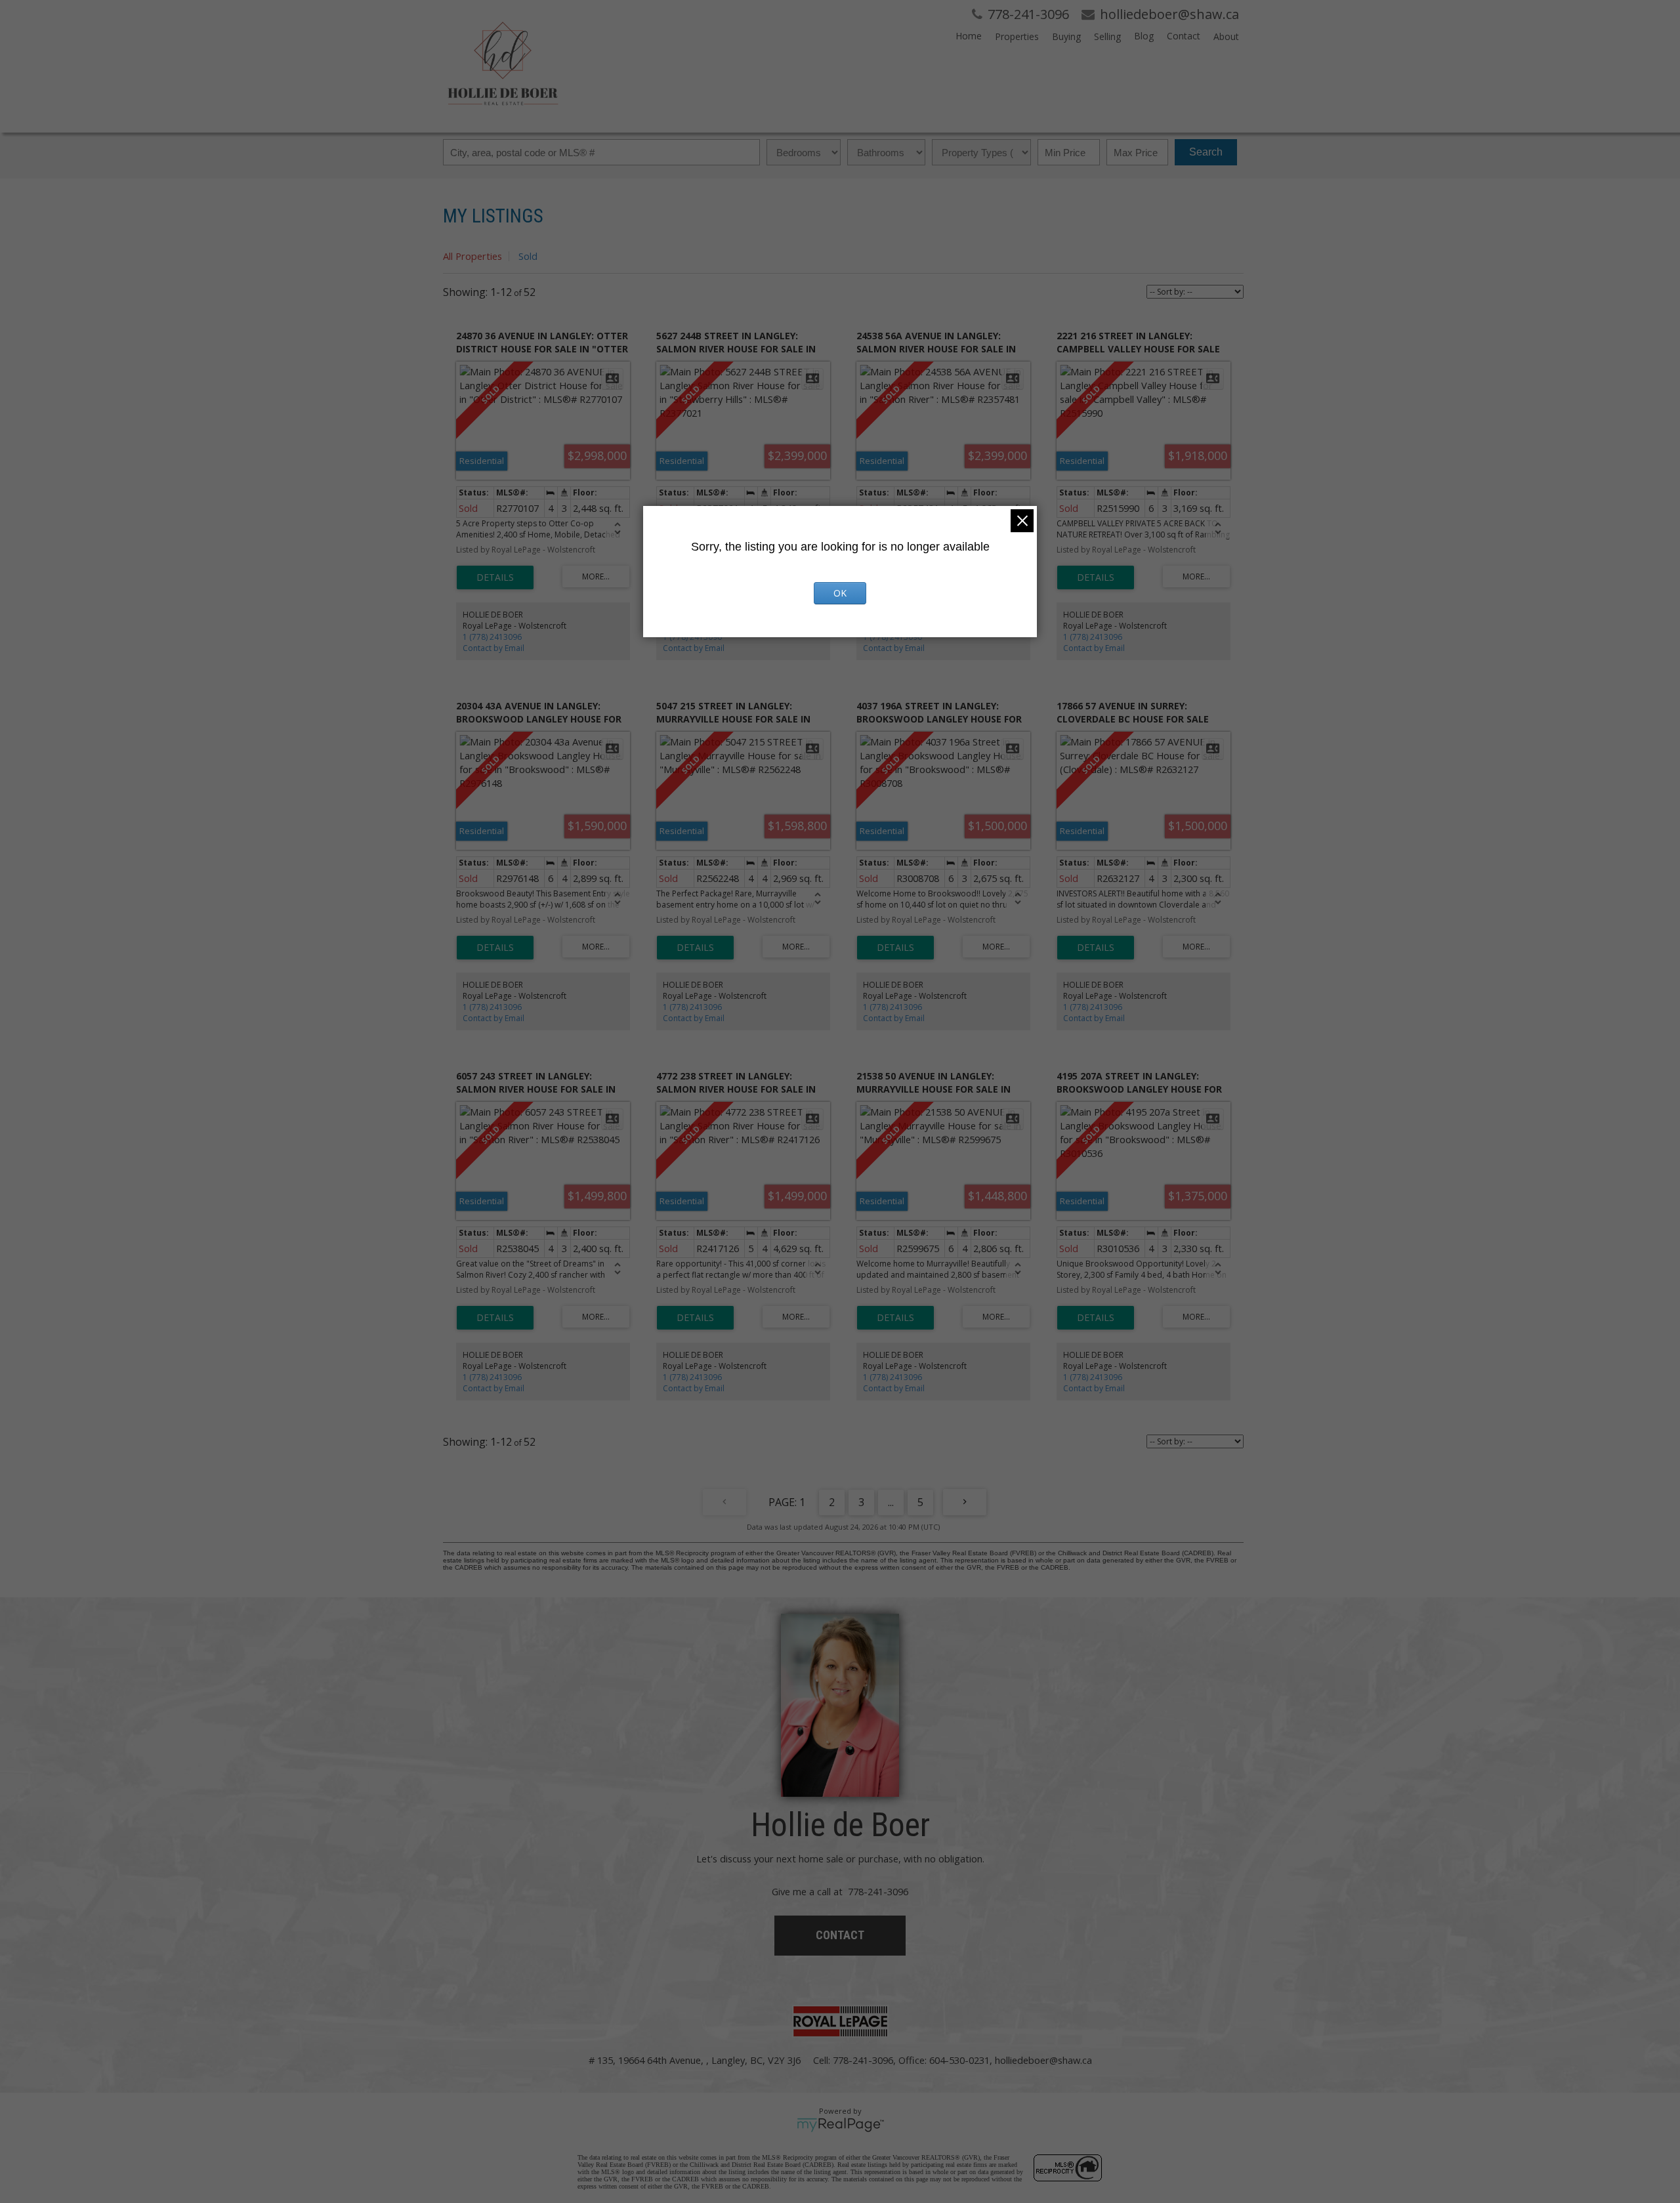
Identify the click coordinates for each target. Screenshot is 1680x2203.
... (891, 1502)
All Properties (472, 256)
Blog (1144, 36)
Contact (1184, 36)
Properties (1017, 36)
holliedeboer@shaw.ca (1043, 2060)
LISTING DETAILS (495, 577)
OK (840, 593)
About (1226, 36)
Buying (1066, 36)
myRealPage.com (840, 2125)
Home (969, 36)
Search (1206, 152)
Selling (1107, 36)
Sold (528, 256)
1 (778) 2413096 (492, 637)
